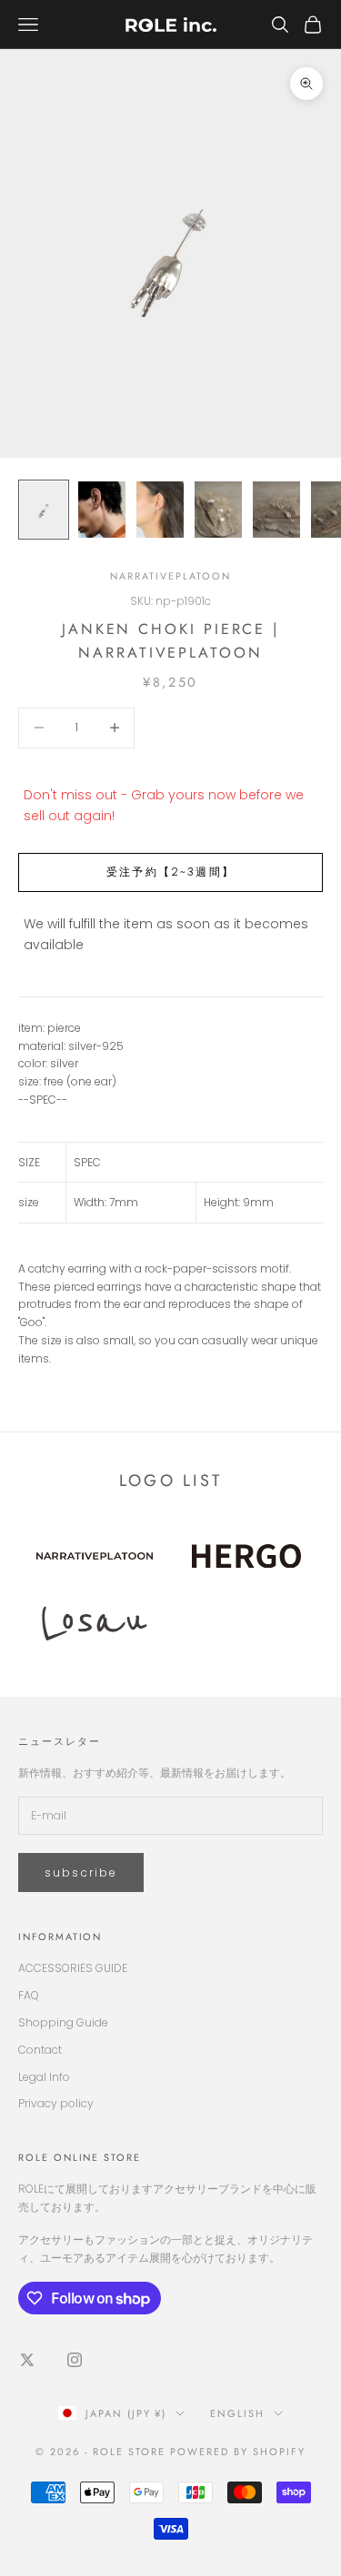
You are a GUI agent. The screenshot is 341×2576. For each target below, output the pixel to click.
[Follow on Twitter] (27, 2360)
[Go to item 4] (218, 510)
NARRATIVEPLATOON (170, 576)
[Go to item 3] (160, 510)
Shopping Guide (63, 2022)
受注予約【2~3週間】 (170, 872)
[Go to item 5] (276, 510)
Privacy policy (56, 2103)
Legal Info (44, 2077)
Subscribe (81, 1873)
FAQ (29, 1995)
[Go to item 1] (44, 510)
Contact (40, 2050)
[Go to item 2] (102, 510)
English (237, 2413)
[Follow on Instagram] (75, 2360)
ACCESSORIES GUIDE (73, 1968)
